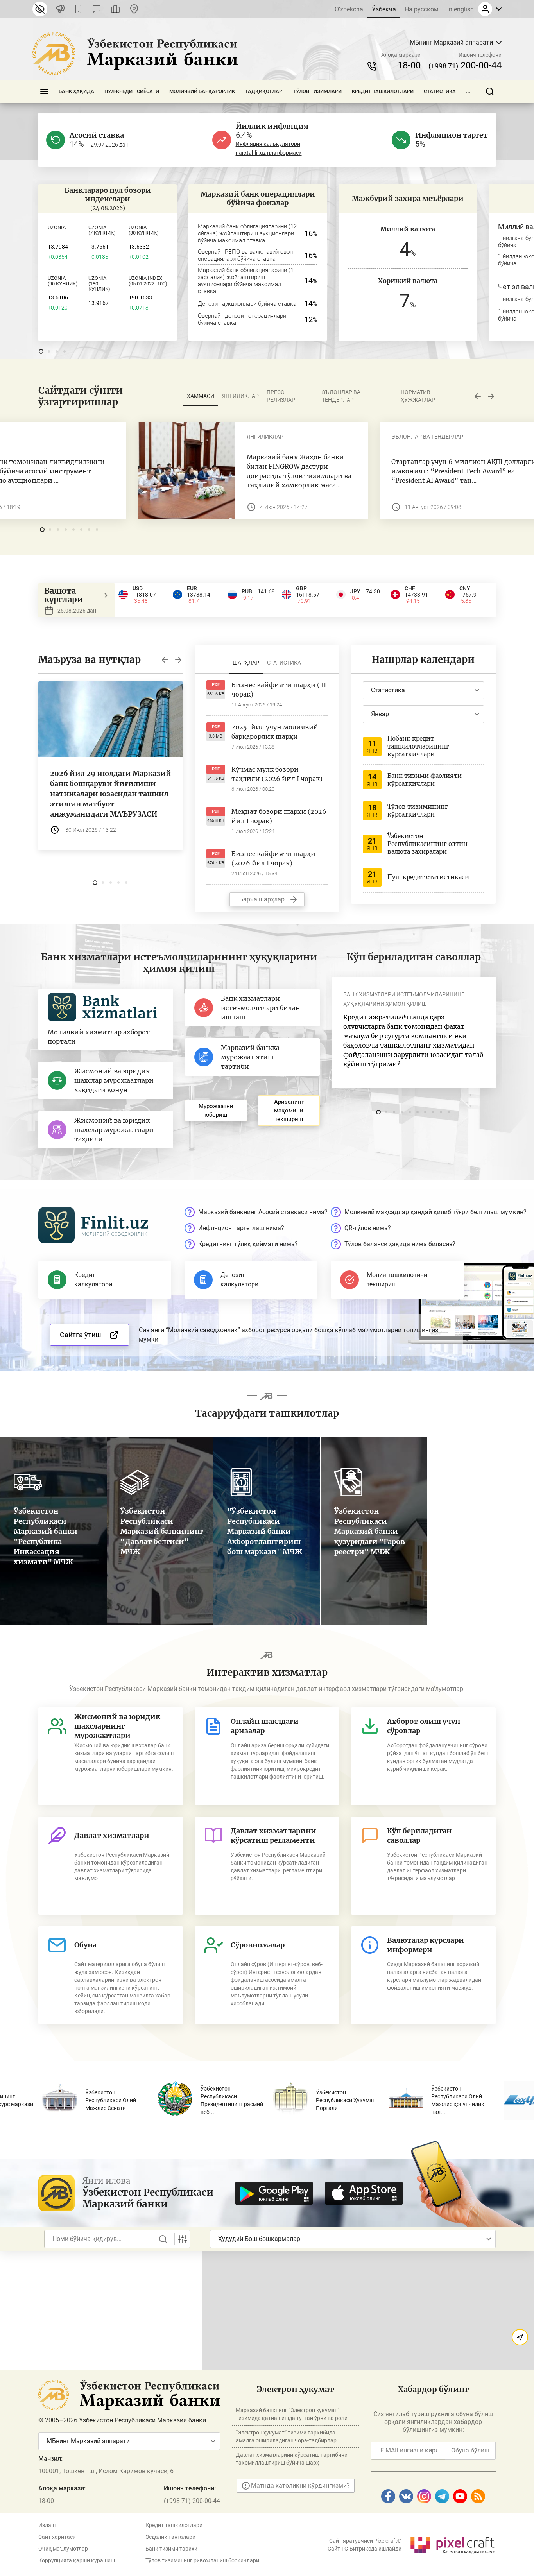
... (468, 91)
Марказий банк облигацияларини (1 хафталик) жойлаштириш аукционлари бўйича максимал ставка (246, 281)
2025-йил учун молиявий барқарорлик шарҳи (275, 732)
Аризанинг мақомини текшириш (289, 1111)
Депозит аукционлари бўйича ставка (247, 304)
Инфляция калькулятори (268, 144)
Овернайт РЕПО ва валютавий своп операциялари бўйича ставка (245, 255)
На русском (422, 9)
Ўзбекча (384, 9)
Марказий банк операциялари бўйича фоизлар (258, 198)
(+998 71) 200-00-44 (192, 2501)
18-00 (409, 65)
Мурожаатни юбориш (216, 1111)
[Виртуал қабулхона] (115, 9)
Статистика (440, 91)
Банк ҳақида (76, 91)
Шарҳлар (246, 663)
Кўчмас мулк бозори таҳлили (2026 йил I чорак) (277, 774)
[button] (41, 351)
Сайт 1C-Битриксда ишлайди (365, 2549)
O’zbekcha (349, 9)
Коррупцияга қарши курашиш (77, 2560)
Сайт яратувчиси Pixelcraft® (365, 2541)
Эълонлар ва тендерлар (341, 396)
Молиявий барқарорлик (202, 91)
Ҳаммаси (201, 396)
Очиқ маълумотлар (63, 2549)
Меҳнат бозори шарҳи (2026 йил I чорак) (279, 816)
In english (461, 9)
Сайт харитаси (57, 2537)
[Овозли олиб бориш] (60, 9)
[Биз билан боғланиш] (134, 9)
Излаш (47, 2525)
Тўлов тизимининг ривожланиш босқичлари (202, 2560)
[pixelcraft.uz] (452, 2544)
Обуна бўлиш (470, 2450)
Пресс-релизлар (281, 396)
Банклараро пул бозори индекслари (108, 194)
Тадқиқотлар (264, 91)
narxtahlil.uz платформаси (269, 153)
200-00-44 (465, 65)
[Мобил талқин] (78, 9)
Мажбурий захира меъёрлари (408, 198)
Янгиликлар (240, 396)
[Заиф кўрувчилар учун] (40, 9)
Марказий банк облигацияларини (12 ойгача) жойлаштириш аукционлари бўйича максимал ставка (247, 233)
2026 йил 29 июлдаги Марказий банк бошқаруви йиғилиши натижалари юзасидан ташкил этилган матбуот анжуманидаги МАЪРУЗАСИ (111, 794)
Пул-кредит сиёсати (132, 91)
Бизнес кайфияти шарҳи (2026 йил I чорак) (273, 858)
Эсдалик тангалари (170, 2537)
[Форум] (97, 9)
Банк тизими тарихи (171, 2549)
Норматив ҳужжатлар (418, 396)
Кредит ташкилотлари (383, 91)
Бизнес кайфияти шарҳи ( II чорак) (279, 690)
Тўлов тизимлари (317, 91)
